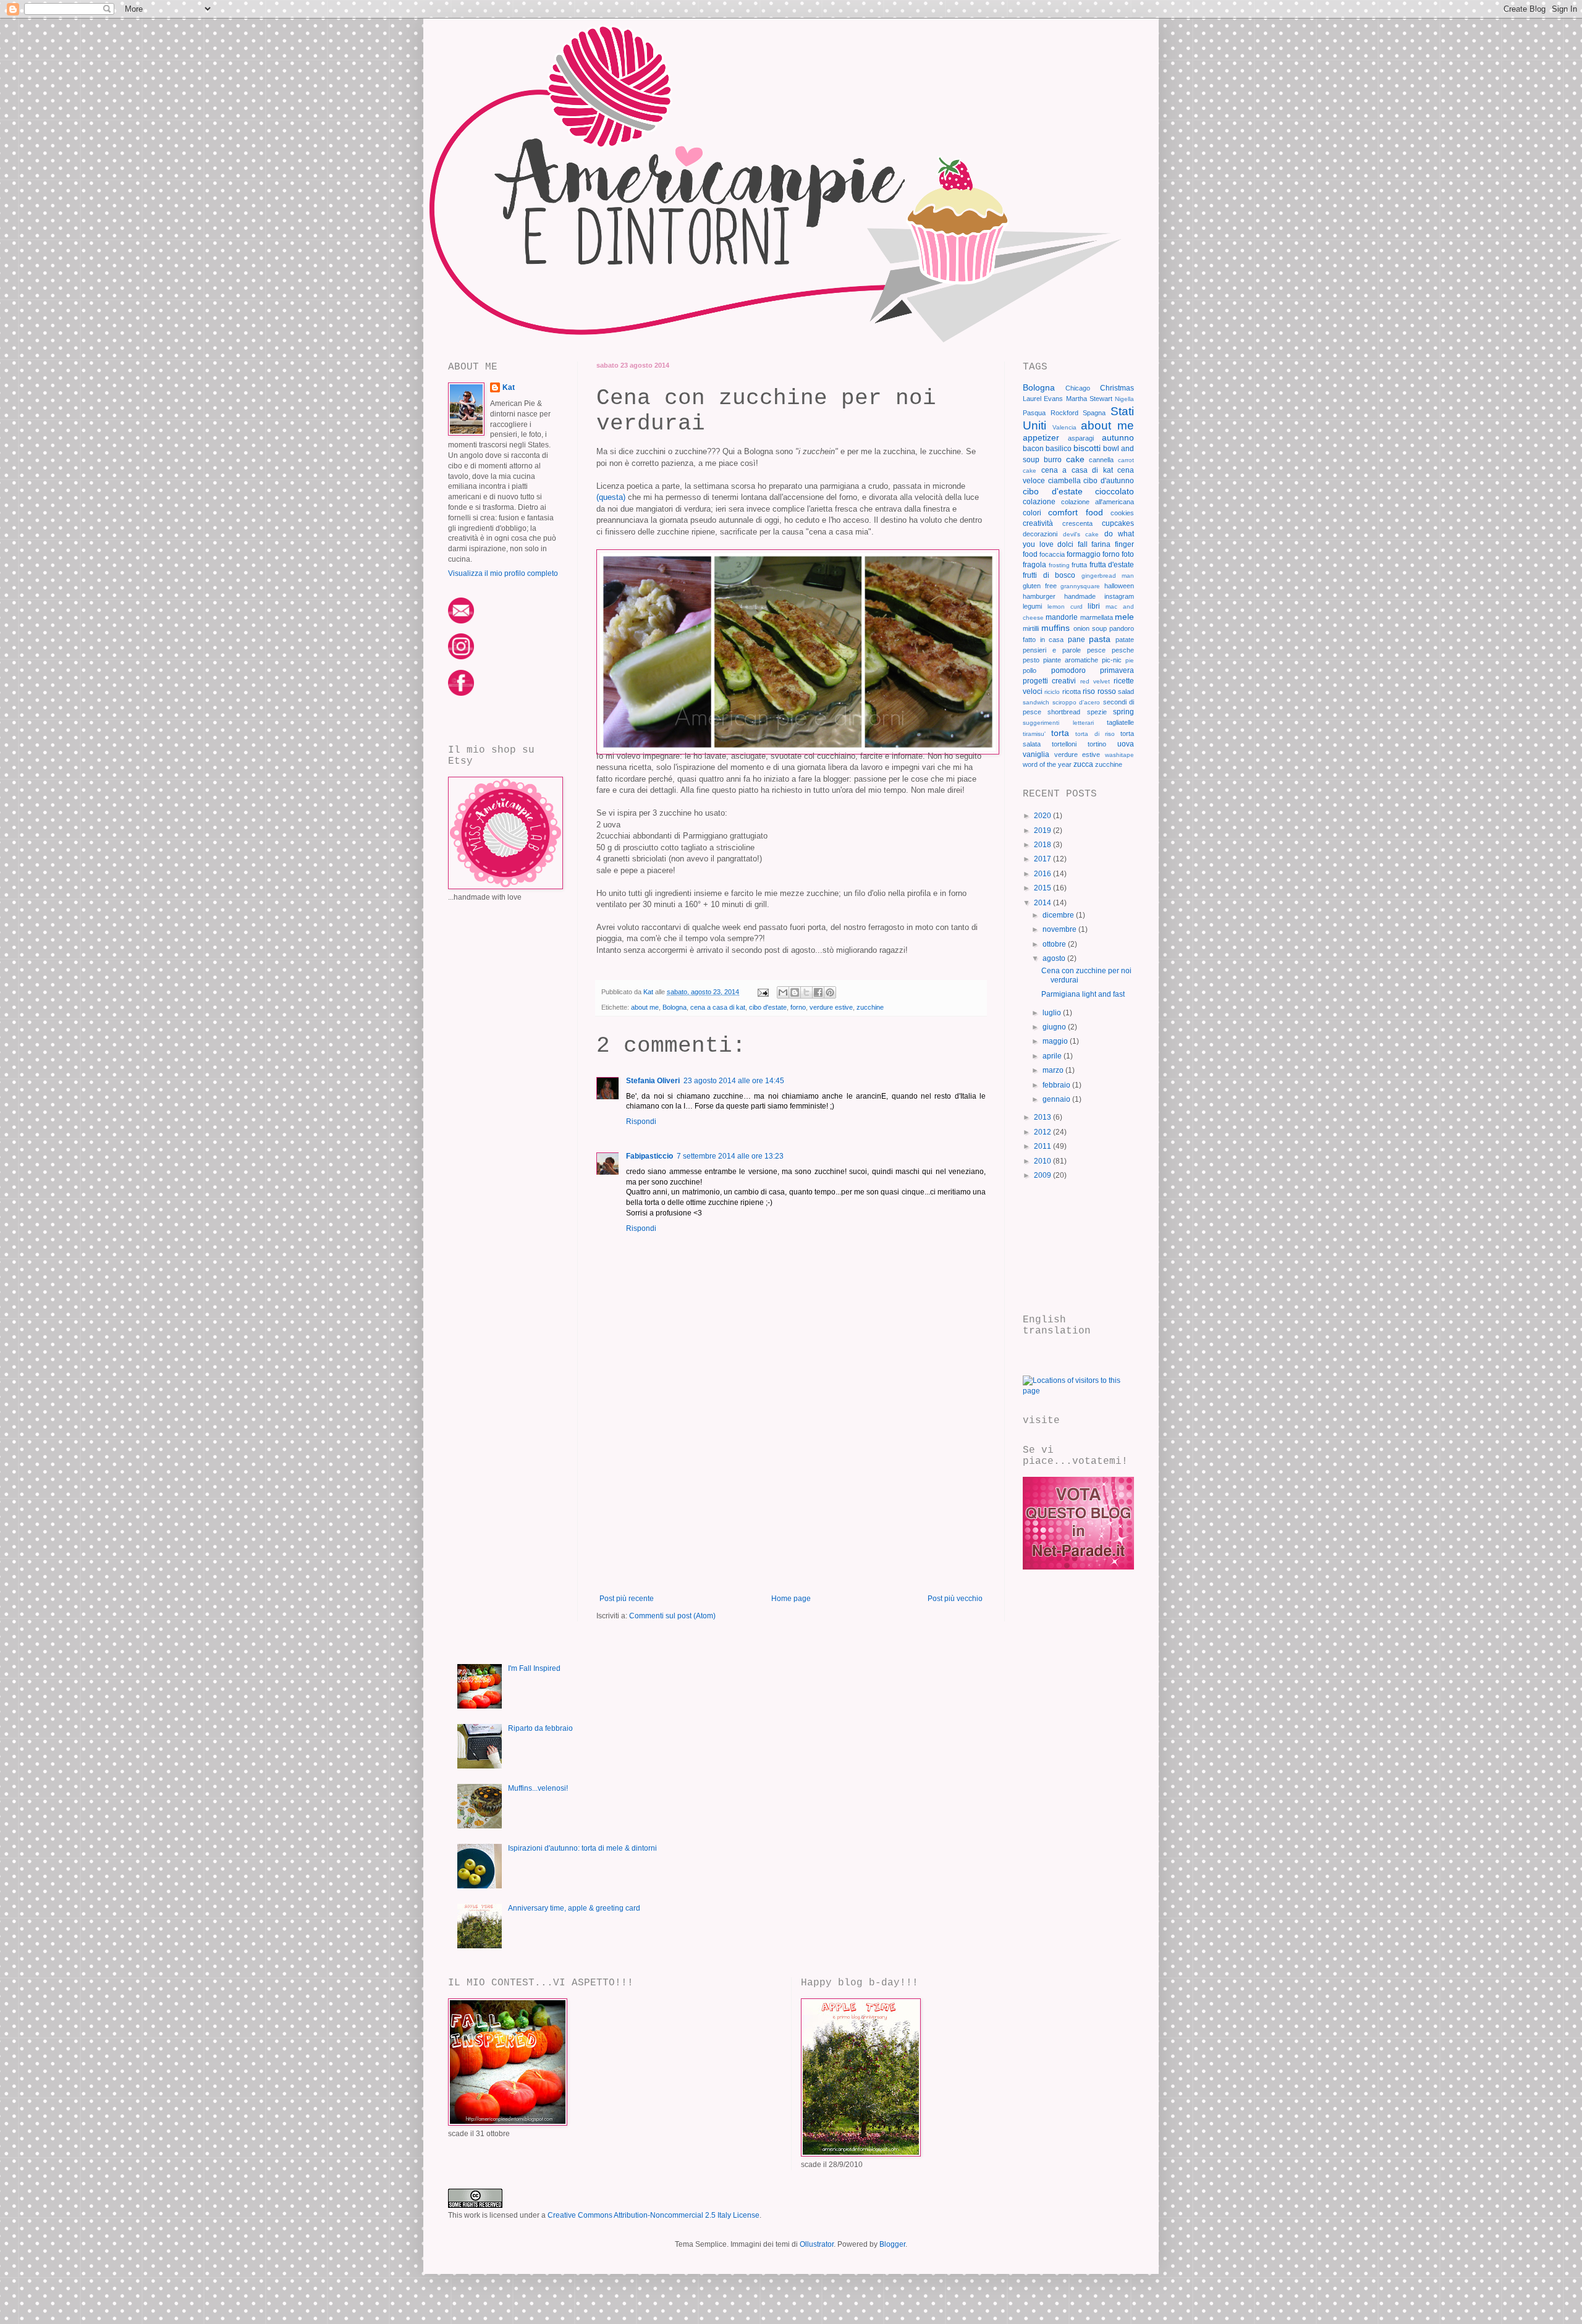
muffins (1055, 628)
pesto (1031, 660)
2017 (1043, 859)
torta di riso (1095, 734)
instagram (1119, 596)
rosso (1107, 691)
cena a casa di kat (718, 1007)
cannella (1101, 460)
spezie (1097, 712)
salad (1126, 691)
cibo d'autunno (1109, 481)
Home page (791, 1599)
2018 (1043, 845)
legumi (1032, 606)
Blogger (892, 2244)
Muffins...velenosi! (538, 1788)
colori (1032, 513)
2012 (1043, 1132)
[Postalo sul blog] (795, 992)
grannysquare (1080, 586)
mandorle (1062, 617)
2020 (1043, 816)
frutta (1079, 565)
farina (1101, 544)
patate (1125, 640)
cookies (1122, 513)
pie (1130, 660)
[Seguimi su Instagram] (461, 657)
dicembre (1059, 915)
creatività (1038, 523)
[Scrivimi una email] (461, 621)
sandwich (1036, 702)
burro (1053, 460)
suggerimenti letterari (1058, 723)
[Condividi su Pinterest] (830, 992)
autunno (1118, 437)
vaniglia (1036, 754)
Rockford (1064, 413)
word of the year (1047, 764)
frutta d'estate (1112, 565)
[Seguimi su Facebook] (461, 693)
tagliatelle (1120, 722)
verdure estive (831, 1007)
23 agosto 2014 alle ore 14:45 (734, 1081)
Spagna (1094, 413)
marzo (1054, 1070)
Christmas (1117, 388)
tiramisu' (1034, 734)
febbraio (1057, 1085)
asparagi (1081, 438)
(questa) (611, 497)
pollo (1030, 670)
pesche (1123, 650)
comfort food (1075, 512)
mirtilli (1031, 628)
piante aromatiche (1071, 660)
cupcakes (1118, 523)
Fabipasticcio (649, 1156)
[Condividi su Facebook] (818, 992)
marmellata (1097, 617)
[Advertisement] (791, 1502)
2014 (1043, 903)
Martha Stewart (1089, 399)
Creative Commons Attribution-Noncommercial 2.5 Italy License (654, 2215)
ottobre (1055, 944)
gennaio (1057, 1099)
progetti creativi (1049, 681)
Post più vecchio (955, 1599)
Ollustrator (817, 2244)
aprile (1053, 1056)
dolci (1065, 544)
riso (1089, 691)
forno (798, 1007)
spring (1123, 712)
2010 (1043, 1161)
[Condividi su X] (806, 992)
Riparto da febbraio (540, 1728)
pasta (1100, 639)
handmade (1080, 596)
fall (1083, 544)
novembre (1060, 929)
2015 (1043, 888)
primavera (1117, 670)
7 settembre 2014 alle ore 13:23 (730, 1156)
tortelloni (1064, 744)
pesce (1096, 650)
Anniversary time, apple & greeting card (574, 1908)
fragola (1034, 565)
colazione (1039, 502)
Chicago (1078, 388)
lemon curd (1065, 606)
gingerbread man (1108, 576)
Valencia (1064, 427)
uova (1126, 744)
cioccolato (1115, 491)
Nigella (1124, 399)
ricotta (1072, 691)
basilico (1059, 449)
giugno (1055, 1027)
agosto (1055, 958)
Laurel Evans (1043, 399)
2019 (1043, 830)
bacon (1033, 449)
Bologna (675, 1007)
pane (1077, 640)
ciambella (1064, 481)
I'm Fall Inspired (534, 1668)
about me (645, 1007)
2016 (1043, 874)
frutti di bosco (1049, 575)
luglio (1053, 1013)
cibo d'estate (768, 1007)
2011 (1043, 1146)
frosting (1059, 565)
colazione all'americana (1098, 502)
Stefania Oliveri (653, 1081)
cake (1075, 459)
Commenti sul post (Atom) (672, 1616)
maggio (1056, 1041)
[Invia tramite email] (783, 992)
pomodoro (1068, 670)
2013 (1043, 1117)
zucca (1083, 764)
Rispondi (641, 1122)
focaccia (1052, 554)
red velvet (1095, 681)
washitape (1119, 755)
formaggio (1084, 554)
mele (1124, 617)
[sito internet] (1078, 1567)
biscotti (1087, 448)
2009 (1043, 1175)
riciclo (1052, 692)
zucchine (870, 1007)
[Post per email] (763, 992)
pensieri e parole (1052, 650)
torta (1060, 733)
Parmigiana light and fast (1083, 994)
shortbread (1064, 712)
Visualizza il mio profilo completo (503, 573)
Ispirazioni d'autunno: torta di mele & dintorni (582, 1848)
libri (1094, 606)
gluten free (1040, 586)
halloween (1119, 586)
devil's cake (1081, 534)
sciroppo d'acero (1077, 702)
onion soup (1090, 628)
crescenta (1077, 523)
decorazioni (1040, 534)
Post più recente (627, 1599)
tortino (1097, 744)
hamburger (1039, 596)
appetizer (1041, 437)
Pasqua (1034, 413)
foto (1128, 554)
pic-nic (1112, 660)
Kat (509, 387)
